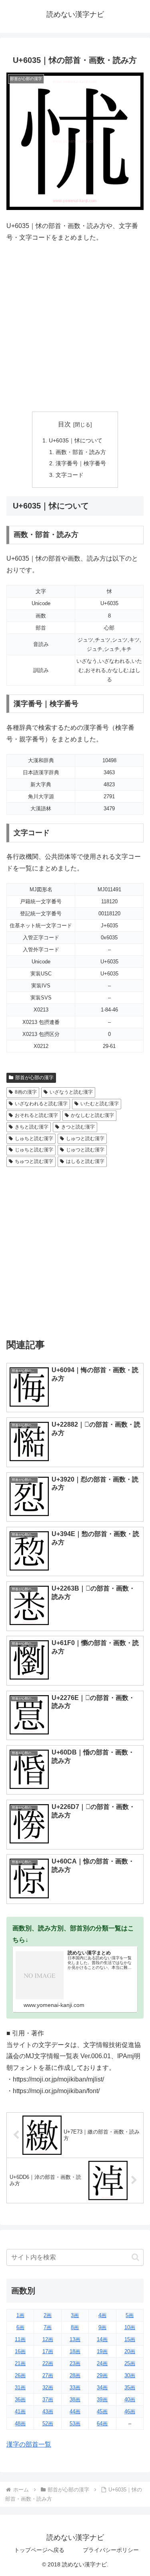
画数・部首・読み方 (81, 452)
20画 (130, 2351)
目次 (64, 424)
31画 (20, 2387)
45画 (102, 2411)
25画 (130, 2363)
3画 (75, 2315)
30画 (130, 2375)
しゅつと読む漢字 (85, 1139)
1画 (20, 2315)
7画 (48, 2327)
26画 (20, 2375)
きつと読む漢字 (78, 1127)
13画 (75, 2339)
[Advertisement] (75, 328)
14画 (102, 2339)
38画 (75, 2399)
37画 (48, 2399)
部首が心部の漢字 (34, 1078)
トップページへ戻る (39, 2550)
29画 (102, 2375)
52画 (48, 2424)
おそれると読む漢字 (36, 1115)
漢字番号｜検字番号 (81, 463)
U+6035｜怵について (76, 440)
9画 (102, 2327)
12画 (48, 2339)
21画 (20, 2363)
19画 (102, 2351)
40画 (130, 2399)
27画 (48, 2375)
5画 (130, 2315)
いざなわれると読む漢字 (41, 1104)
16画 (20, 2351)
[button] (135, 2257)
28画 (75, 2375)
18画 (75, 2351)
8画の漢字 (26, 1092)
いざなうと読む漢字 (71, 1092)
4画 (102, 2315)
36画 (20, 2399)
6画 (20, 2327)
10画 (130, 2327)
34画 (102, 2387)
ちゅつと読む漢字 (34, 1161)
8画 (75, 2327)
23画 (75, 2363)
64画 (102, 2424)
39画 (102, 2399)
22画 (48, 2363)
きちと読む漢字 (32, 1127)
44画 (75, 2411)
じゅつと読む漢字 (85, 1150)
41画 (20, 2411)
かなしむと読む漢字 (92, 1115)
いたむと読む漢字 (100, 1104)
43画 (48, 2411)
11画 (20, 2339)
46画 (130, 2411)
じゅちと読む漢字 (34, 1150)
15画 (130, 2339)
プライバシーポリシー (111, 2550)
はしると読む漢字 (85, 1161)
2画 (48, 2315)
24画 (102, 2363)
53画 (75, 2424)
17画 (48, 2351)
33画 (75, 2387)
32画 (48, 2387)
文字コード (70, 475)
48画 (20, 2424)
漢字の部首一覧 (29, 2444)
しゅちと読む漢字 (34, 1139)
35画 (130, 2387)
